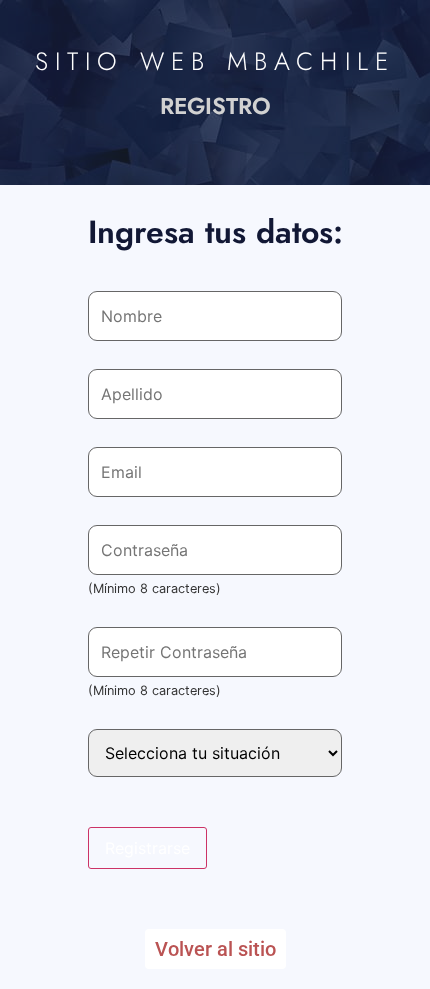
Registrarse (147, 848)
